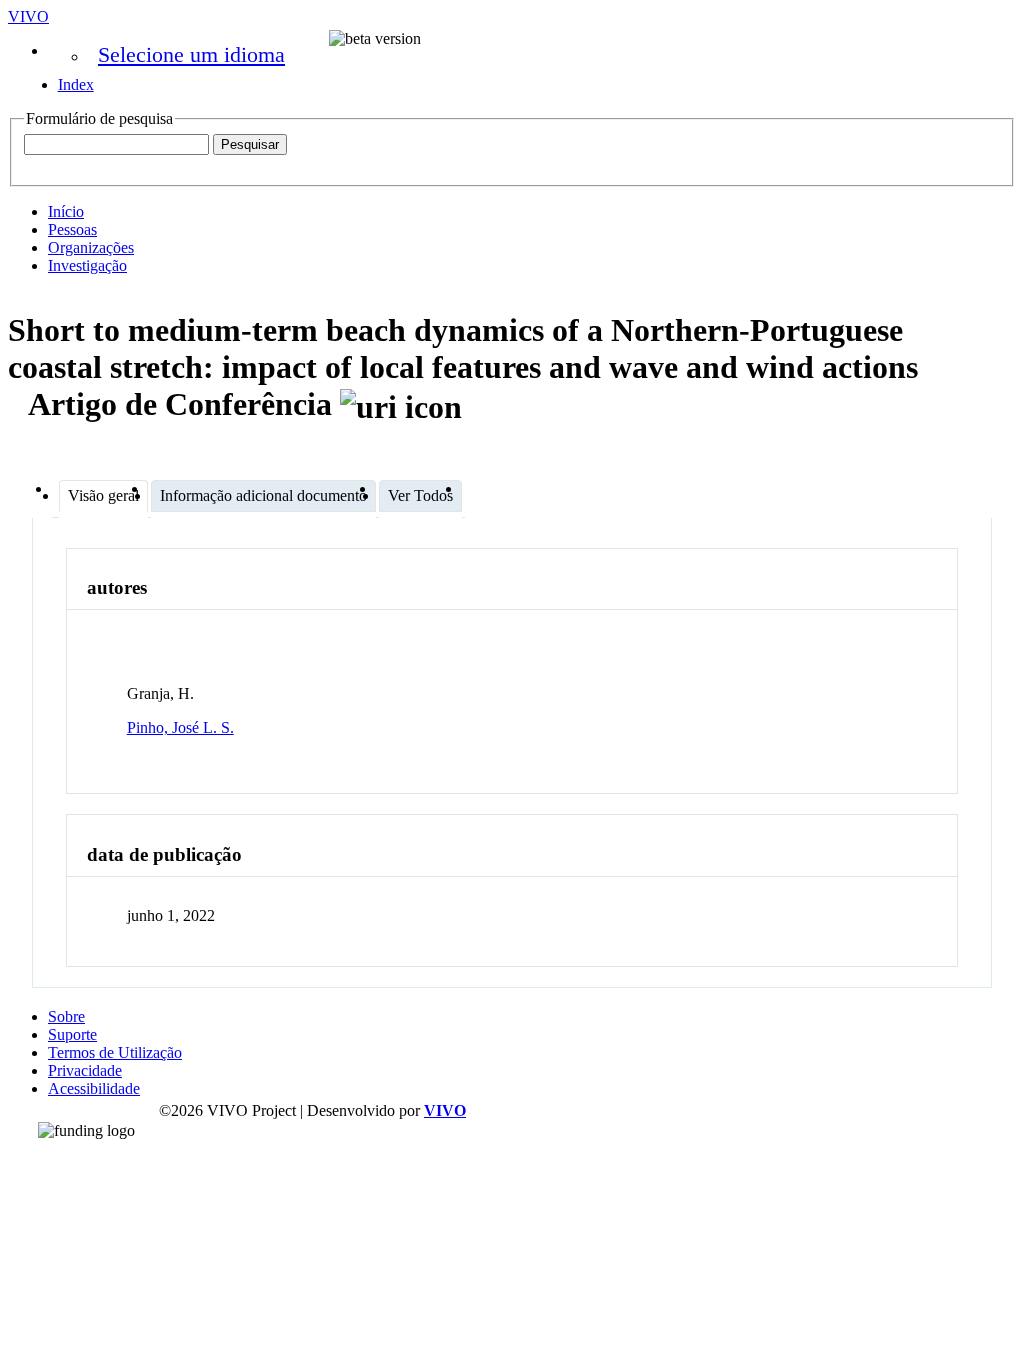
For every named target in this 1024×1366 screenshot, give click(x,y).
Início (66, 211)
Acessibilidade (94, 1088)
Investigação (87, 265)
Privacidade (85, 1070)
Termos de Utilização (115, 1052)
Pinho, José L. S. (180, 727)
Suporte (72, 1034)
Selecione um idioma (191, 54)
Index (76, 84)
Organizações (91, 247)
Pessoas (72, 229)
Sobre (66, 1016)
